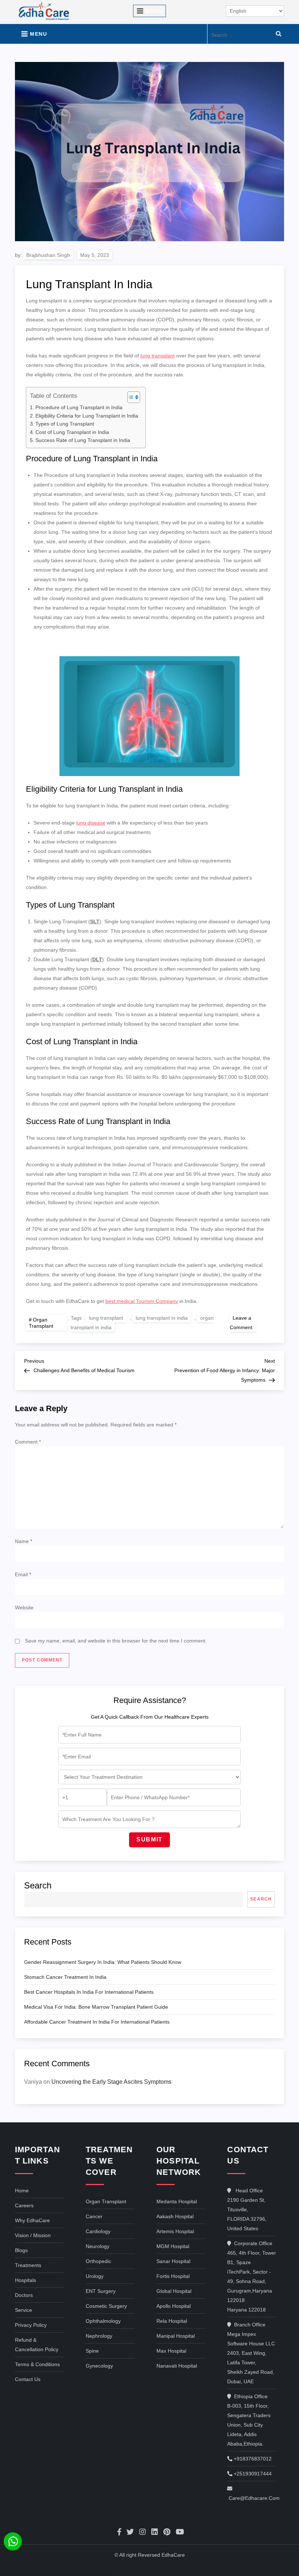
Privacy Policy (31, 2325)
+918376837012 (252, 2459)
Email (23, 1574)
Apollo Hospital (174, 2306)
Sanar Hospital (173, 2261)
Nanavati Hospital (177, 2366)
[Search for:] (248, 34)
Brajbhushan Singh (48, 255)
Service (24, 2310)
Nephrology (99, 2336)
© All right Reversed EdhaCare (150, 2555)
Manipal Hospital (176, 2336)
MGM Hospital (173, 2246)
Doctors (24, 2295)
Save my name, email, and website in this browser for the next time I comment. (116, 1641)
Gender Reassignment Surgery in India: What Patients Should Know (103, 1962)
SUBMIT (149, 1839)
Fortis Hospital (173, 2276)
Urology (95, 2276)
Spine (92, 2351)
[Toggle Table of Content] (130, 397)
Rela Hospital (172, 2321)
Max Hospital (171, 2351)
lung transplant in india (162, 1318)
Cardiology (98, 2231)
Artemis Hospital (175, 2231)
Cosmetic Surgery (106, 2306)
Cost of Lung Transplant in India (72, 432)
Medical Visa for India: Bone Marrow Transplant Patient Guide (96, 2007)
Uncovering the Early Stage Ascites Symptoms (111, 2082)
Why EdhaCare (32, 2220)
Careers (24, 2205)
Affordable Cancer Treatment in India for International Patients (97, 2022)
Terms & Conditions (37, 2364)
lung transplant (158, 356)
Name (24, 1541)
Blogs (21, 2250)
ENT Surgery (101, 2291)
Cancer (94, 2216)
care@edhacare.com (254, 2498)
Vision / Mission (33, 2235)
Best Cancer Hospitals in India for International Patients (89, 1992)
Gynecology (99, 2366)
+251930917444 (252, 2474)
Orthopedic (98, 2261)
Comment (28, 1442)
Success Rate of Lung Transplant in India (83, 440)
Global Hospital (174, 2291)
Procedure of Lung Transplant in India (79, 407)
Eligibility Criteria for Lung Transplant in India (87, 416)
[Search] (279, 34)
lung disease (91, 823)
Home (22, 2191)
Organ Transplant (41, 1323)
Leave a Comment (242, 1322)
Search (38, 1885)
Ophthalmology (103, 2321)
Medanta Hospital (177, 2201)
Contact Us (28, 2379)
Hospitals (26, 2280)
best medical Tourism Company (142, 1301)
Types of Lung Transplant (65, 424)
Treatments (28, 2265)
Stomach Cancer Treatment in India (65, 1977)
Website (24, 1608)
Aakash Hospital (175, 2216)
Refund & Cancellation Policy (37, 2345)
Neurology (98, 2246)
